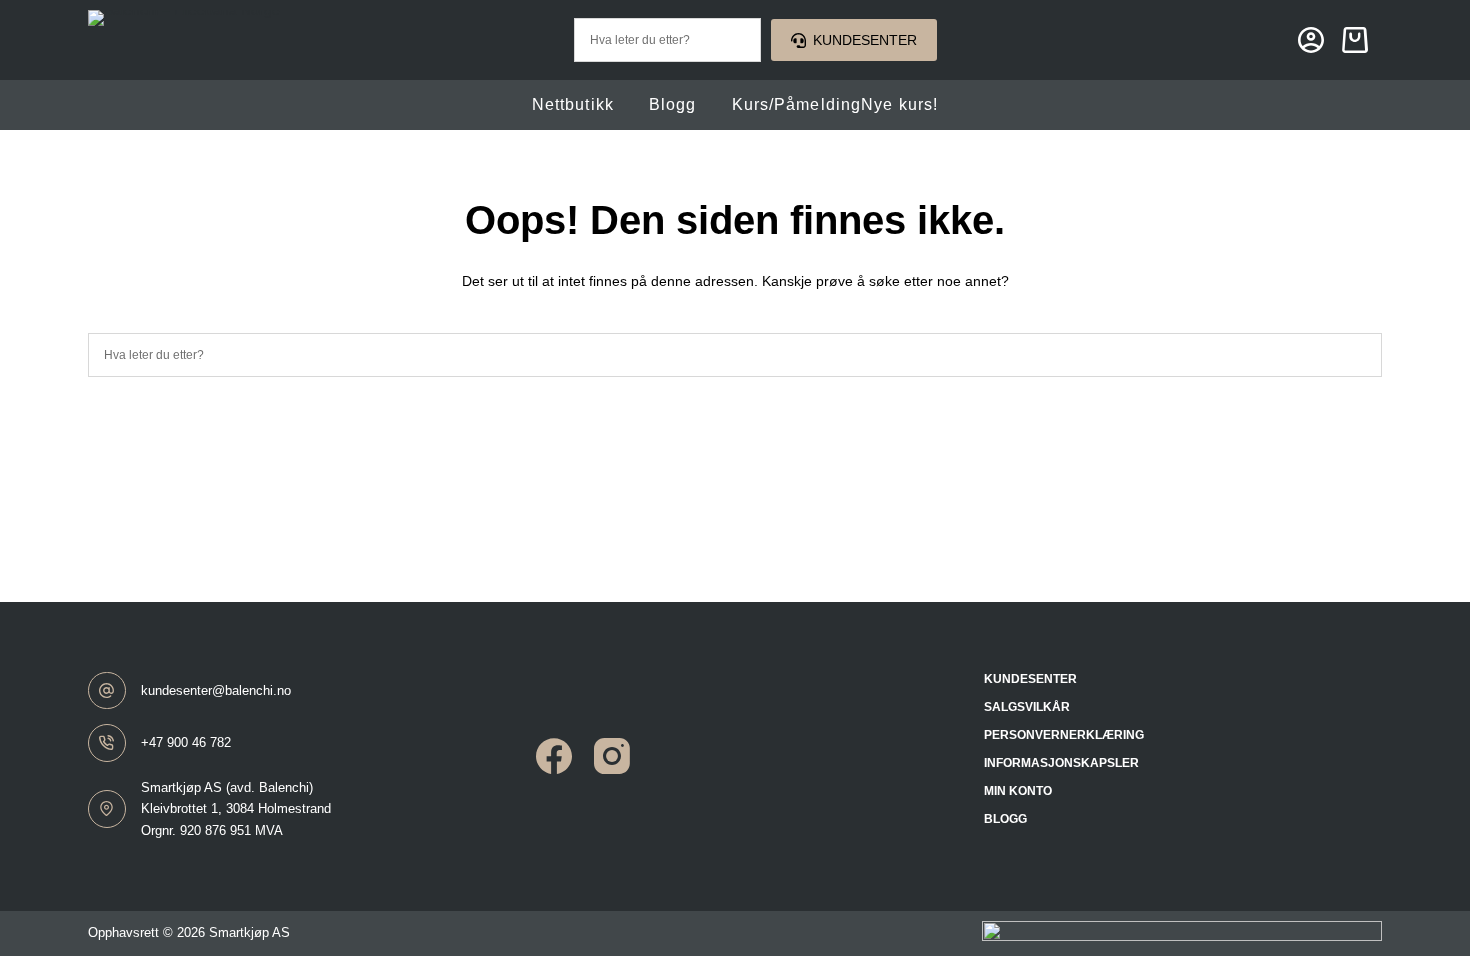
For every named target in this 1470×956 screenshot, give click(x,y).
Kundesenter (865, 40)
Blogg (673, 104)
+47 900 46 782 (186, 742)
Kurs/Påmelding (835, 104)
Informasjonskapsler (1061, 763)
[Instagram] (612, 756)
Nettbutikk (573, 104)
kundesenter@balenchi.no (216, 690)
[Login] (1311, 40)
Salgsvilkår (1027, 707)
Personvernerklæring (1064, 735)
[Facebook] (554, 756)
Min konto (1018, 791)
